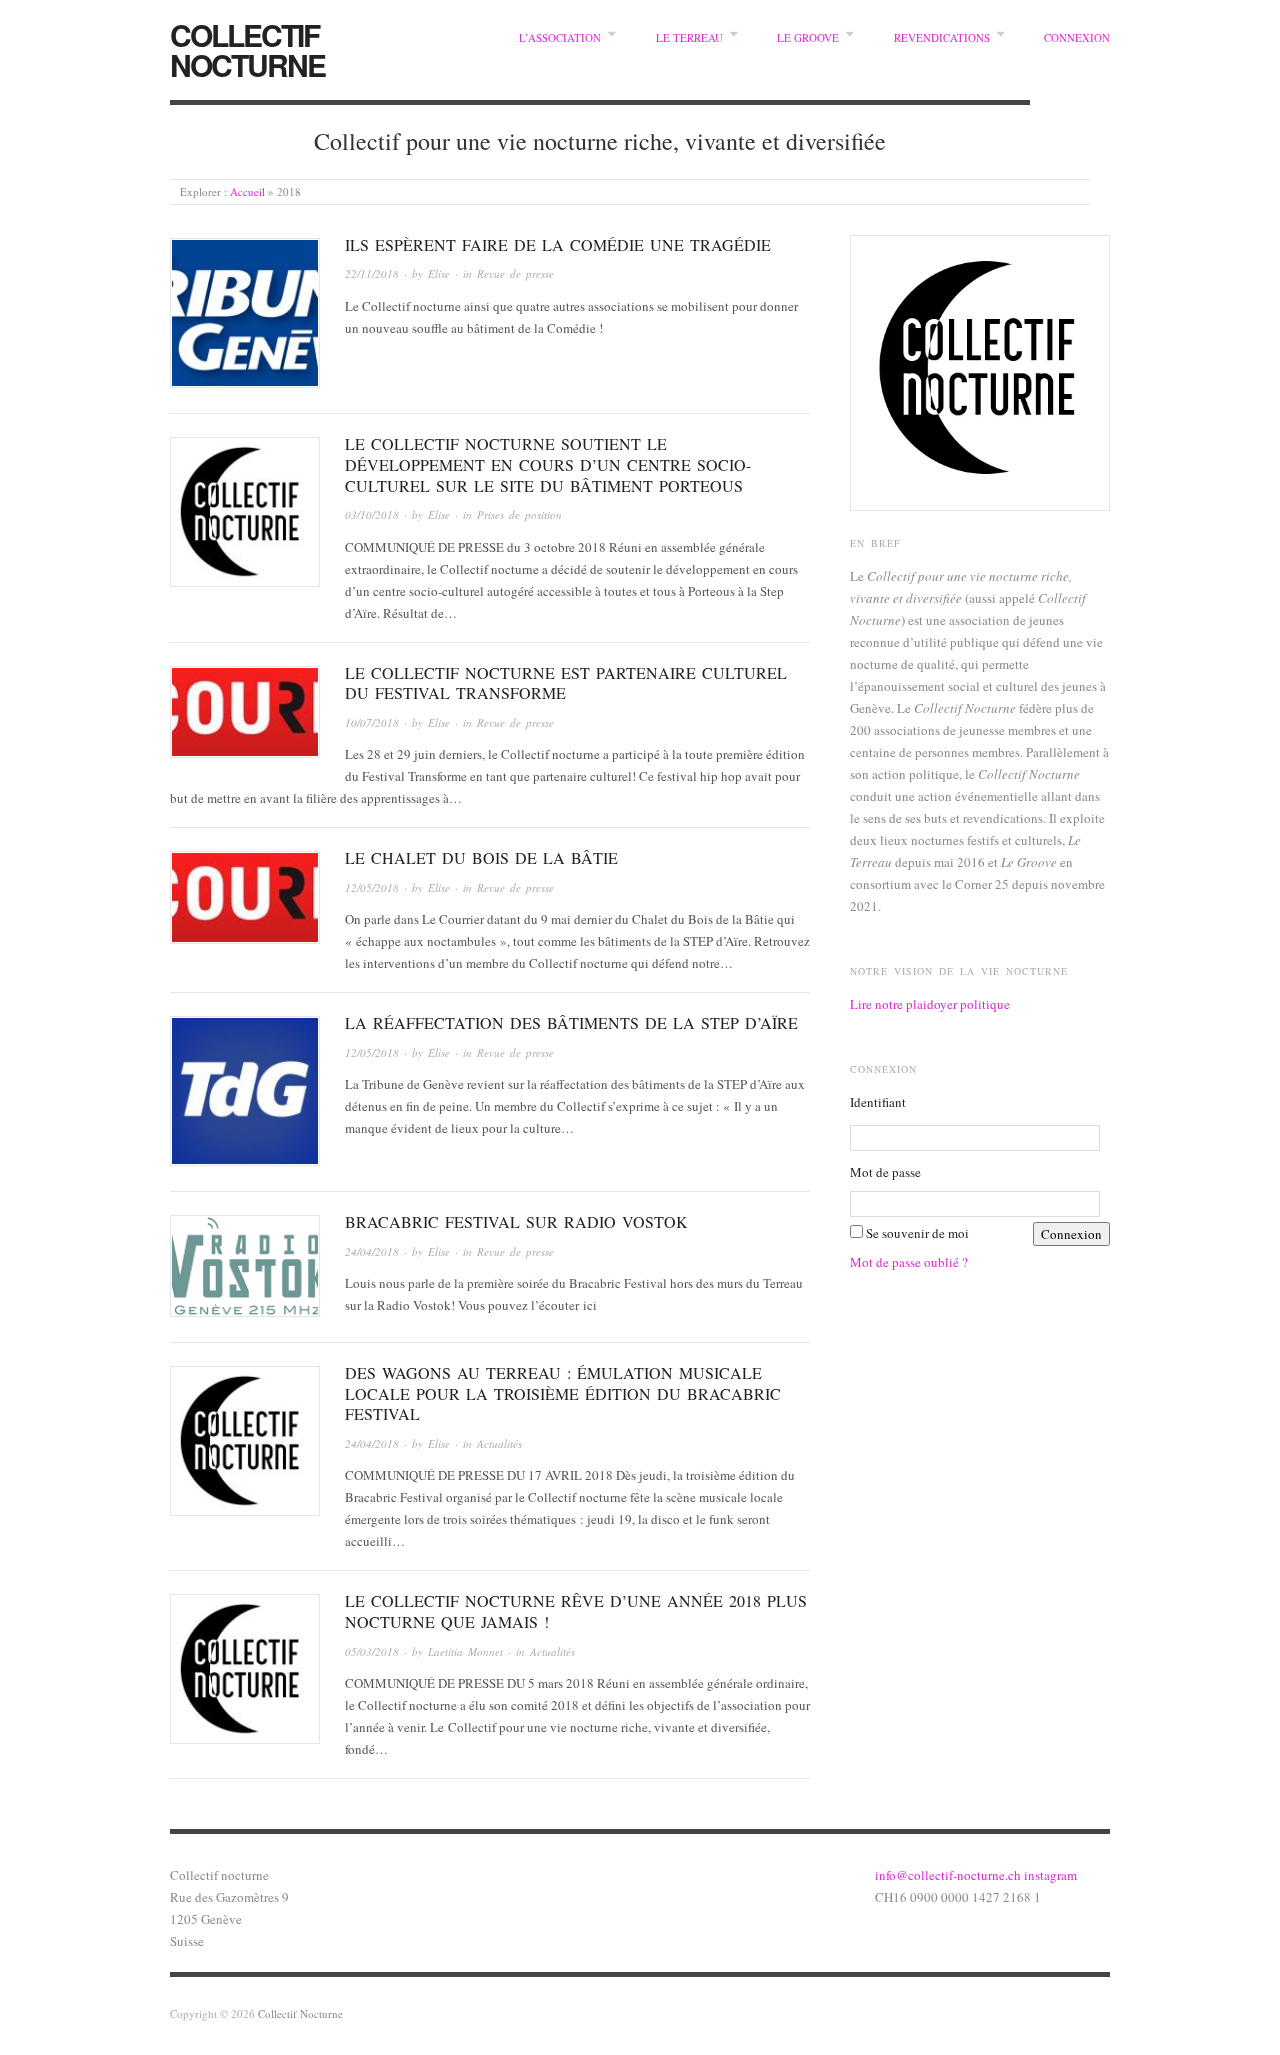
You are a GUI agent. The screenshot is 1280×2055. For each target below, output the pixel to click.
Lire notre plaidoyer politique (930, 1004)
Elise (439, 273)
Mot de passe (885, 1172)
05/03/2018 (372, 1651)
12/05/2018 (372, 887)
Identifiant (878, 1102)
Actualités (499, 1443)
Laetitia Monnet (465, 1651)
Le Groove (808, 37)
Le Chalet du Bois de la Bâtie (481, 857)
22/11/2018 (372, 273)
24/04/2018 (372, 1251)
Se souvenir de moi (917, 1233)
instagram (1050, 1875)
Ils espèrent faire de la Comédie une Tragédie (558, 244)
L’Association (560, 37)
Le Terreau (689, 37)
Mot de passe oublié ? (909, 1262)
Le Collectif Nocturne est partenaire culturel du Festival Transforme (566, 683)
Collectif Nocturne (247, 49)
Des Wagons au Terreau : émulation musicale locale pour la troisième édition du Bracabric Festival (563, 1393)
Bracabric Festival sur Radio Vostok (516, 1221)
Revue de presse (515, 273)
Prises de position (519, 514)
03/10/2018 (372, 514)
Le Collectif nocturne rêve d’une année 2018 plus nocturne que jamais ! (576, 1611)
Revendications (942, 37)
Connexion (1077, 37)
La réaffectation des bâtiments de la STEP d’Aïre (571, 1022)
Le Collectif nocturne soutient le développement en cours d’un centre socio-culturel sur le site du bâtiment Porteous (548, 464)
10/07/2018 (372, 722)
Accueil (247, 191)
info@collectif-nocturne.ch (949, 1875)
